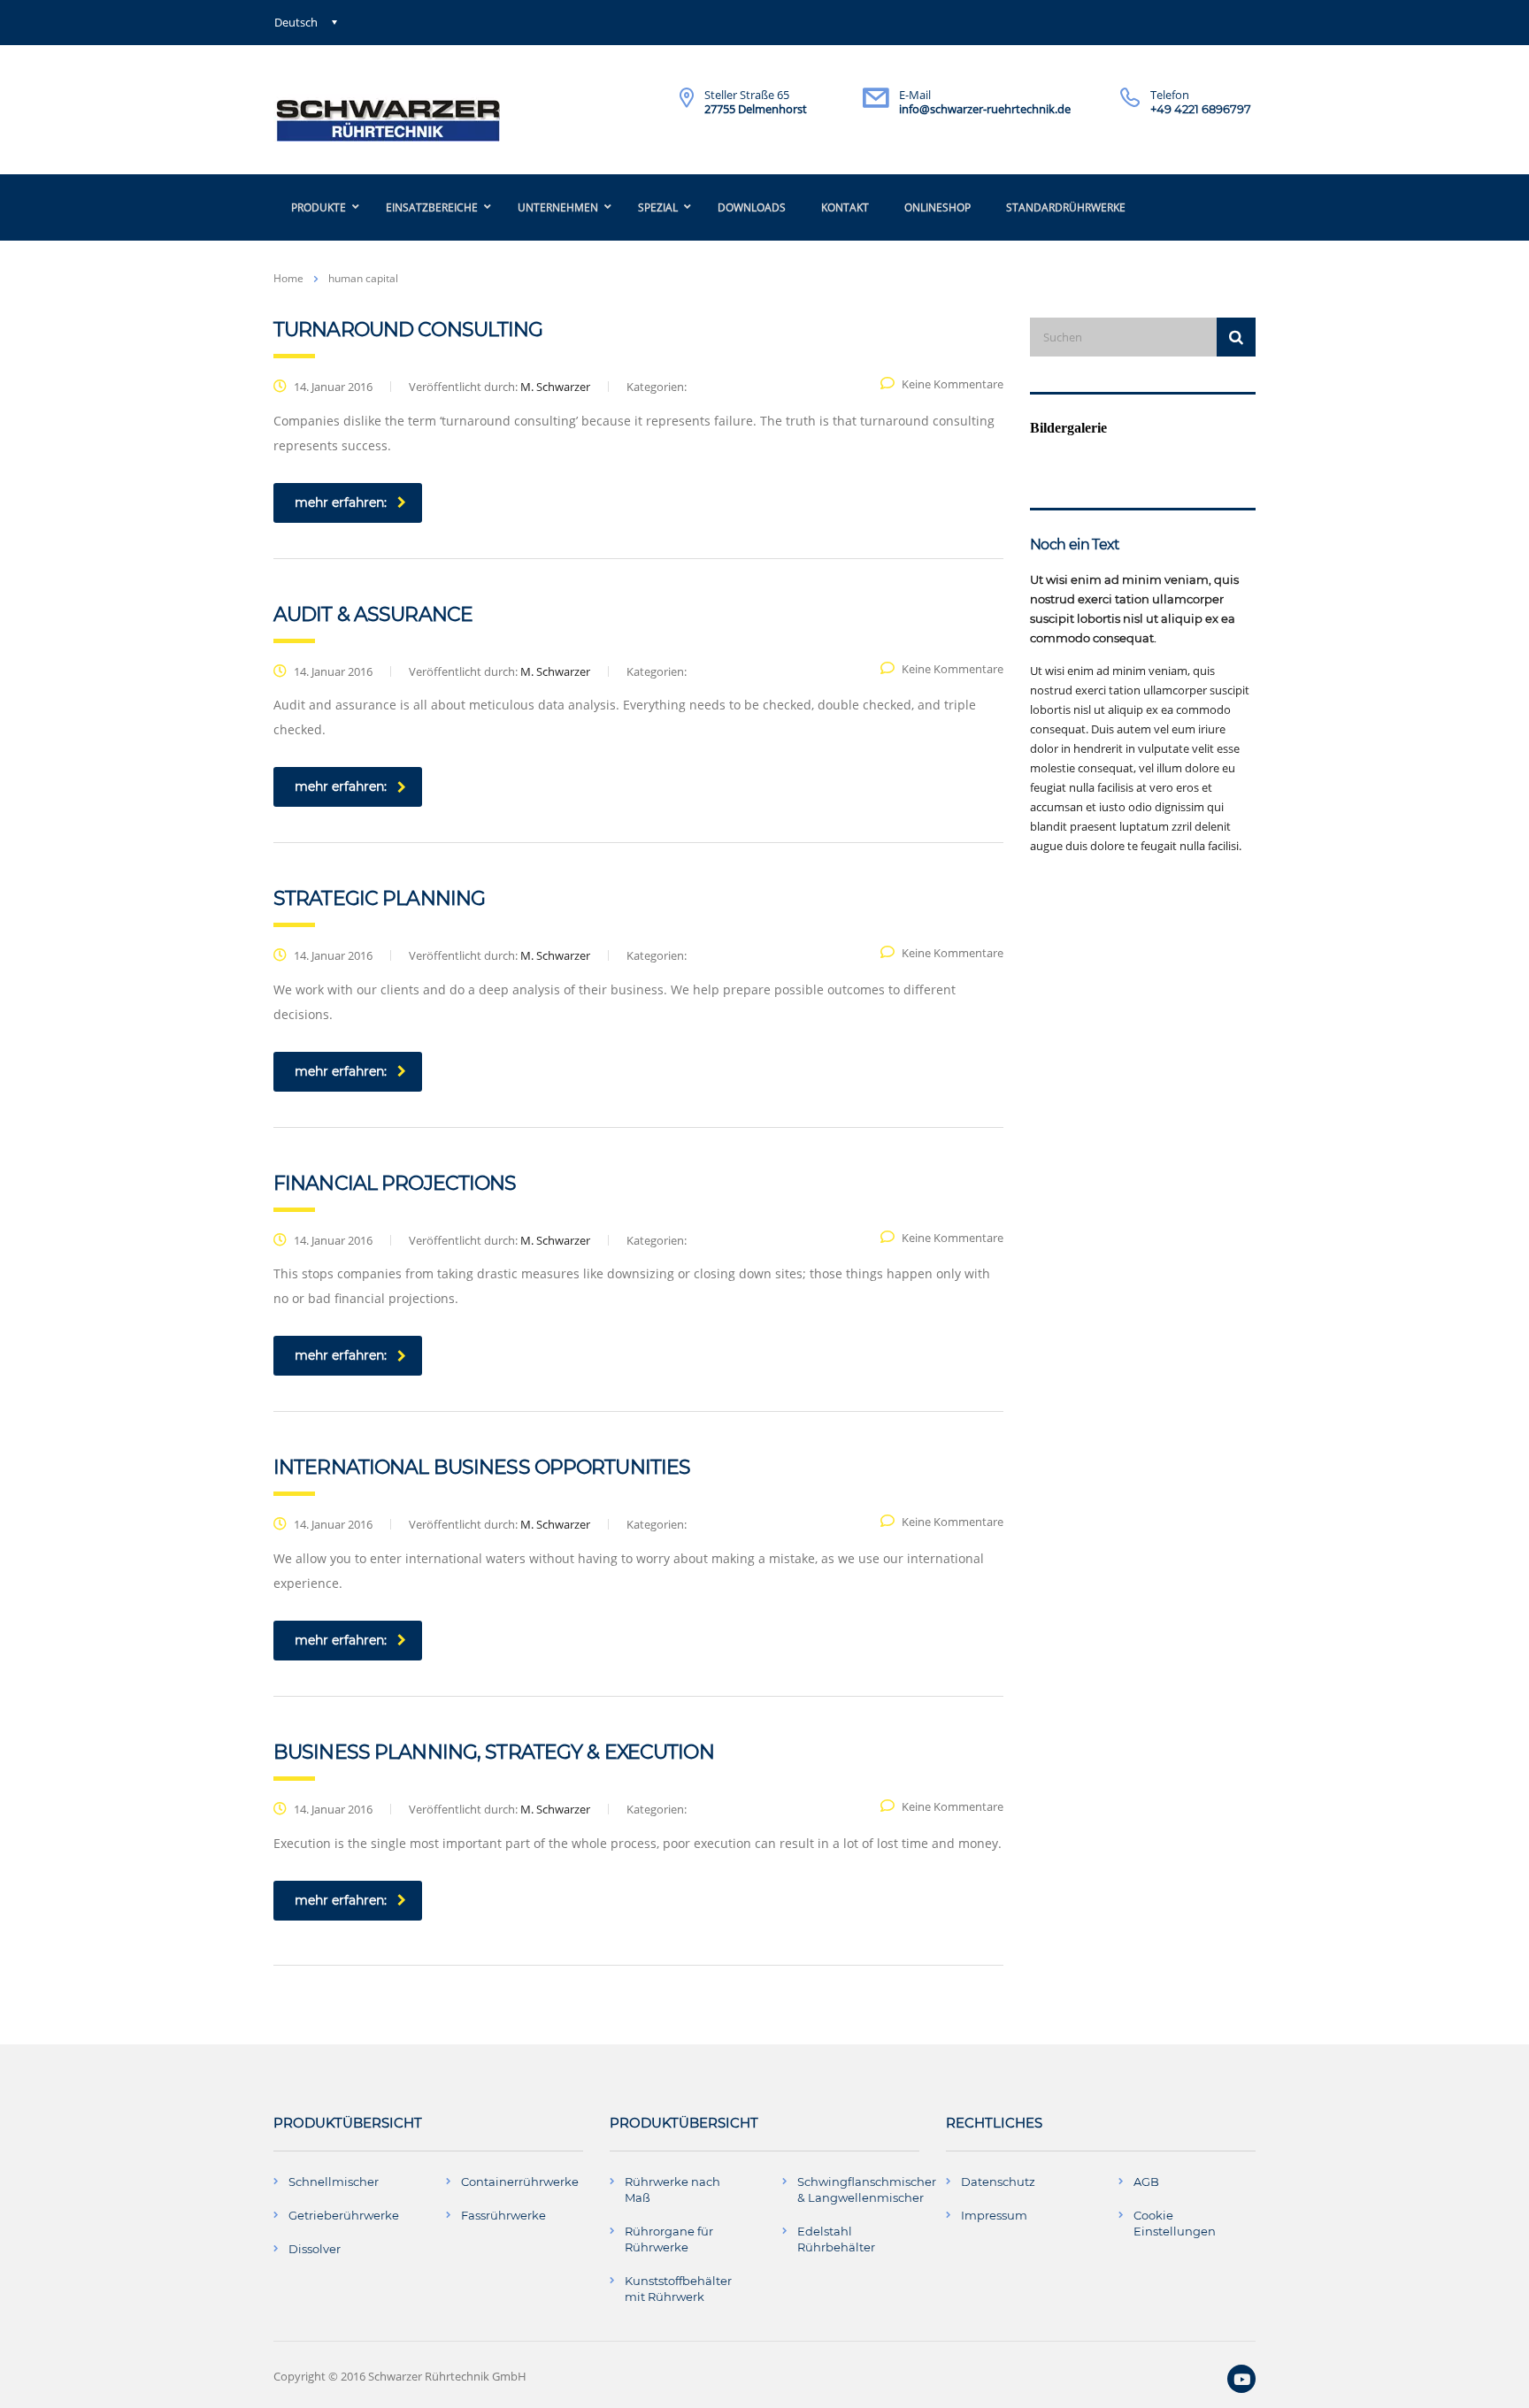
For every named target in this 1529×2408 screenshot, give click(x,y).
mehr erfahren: (341, 502)
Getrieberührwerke (344, 2215)
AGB (1146, 2182)
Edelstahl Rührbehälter (836, 2239)
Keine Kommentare (953, 384)
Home (288, 278)
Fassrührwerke (503, 2215)
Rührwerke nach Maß (672, 2189)
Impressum (994, 2215)
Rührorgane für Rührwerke (669, 2239)
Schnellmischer (334, 2182)
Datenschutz (998, 2182)
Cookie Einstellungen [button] (1175, 2223)
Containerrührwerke (520, 2182)
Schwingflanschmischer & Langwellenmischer (867, 2189)
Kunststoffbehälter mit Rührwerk (678, 2289)
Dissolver (315, 2249)
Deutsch (296, 22)
